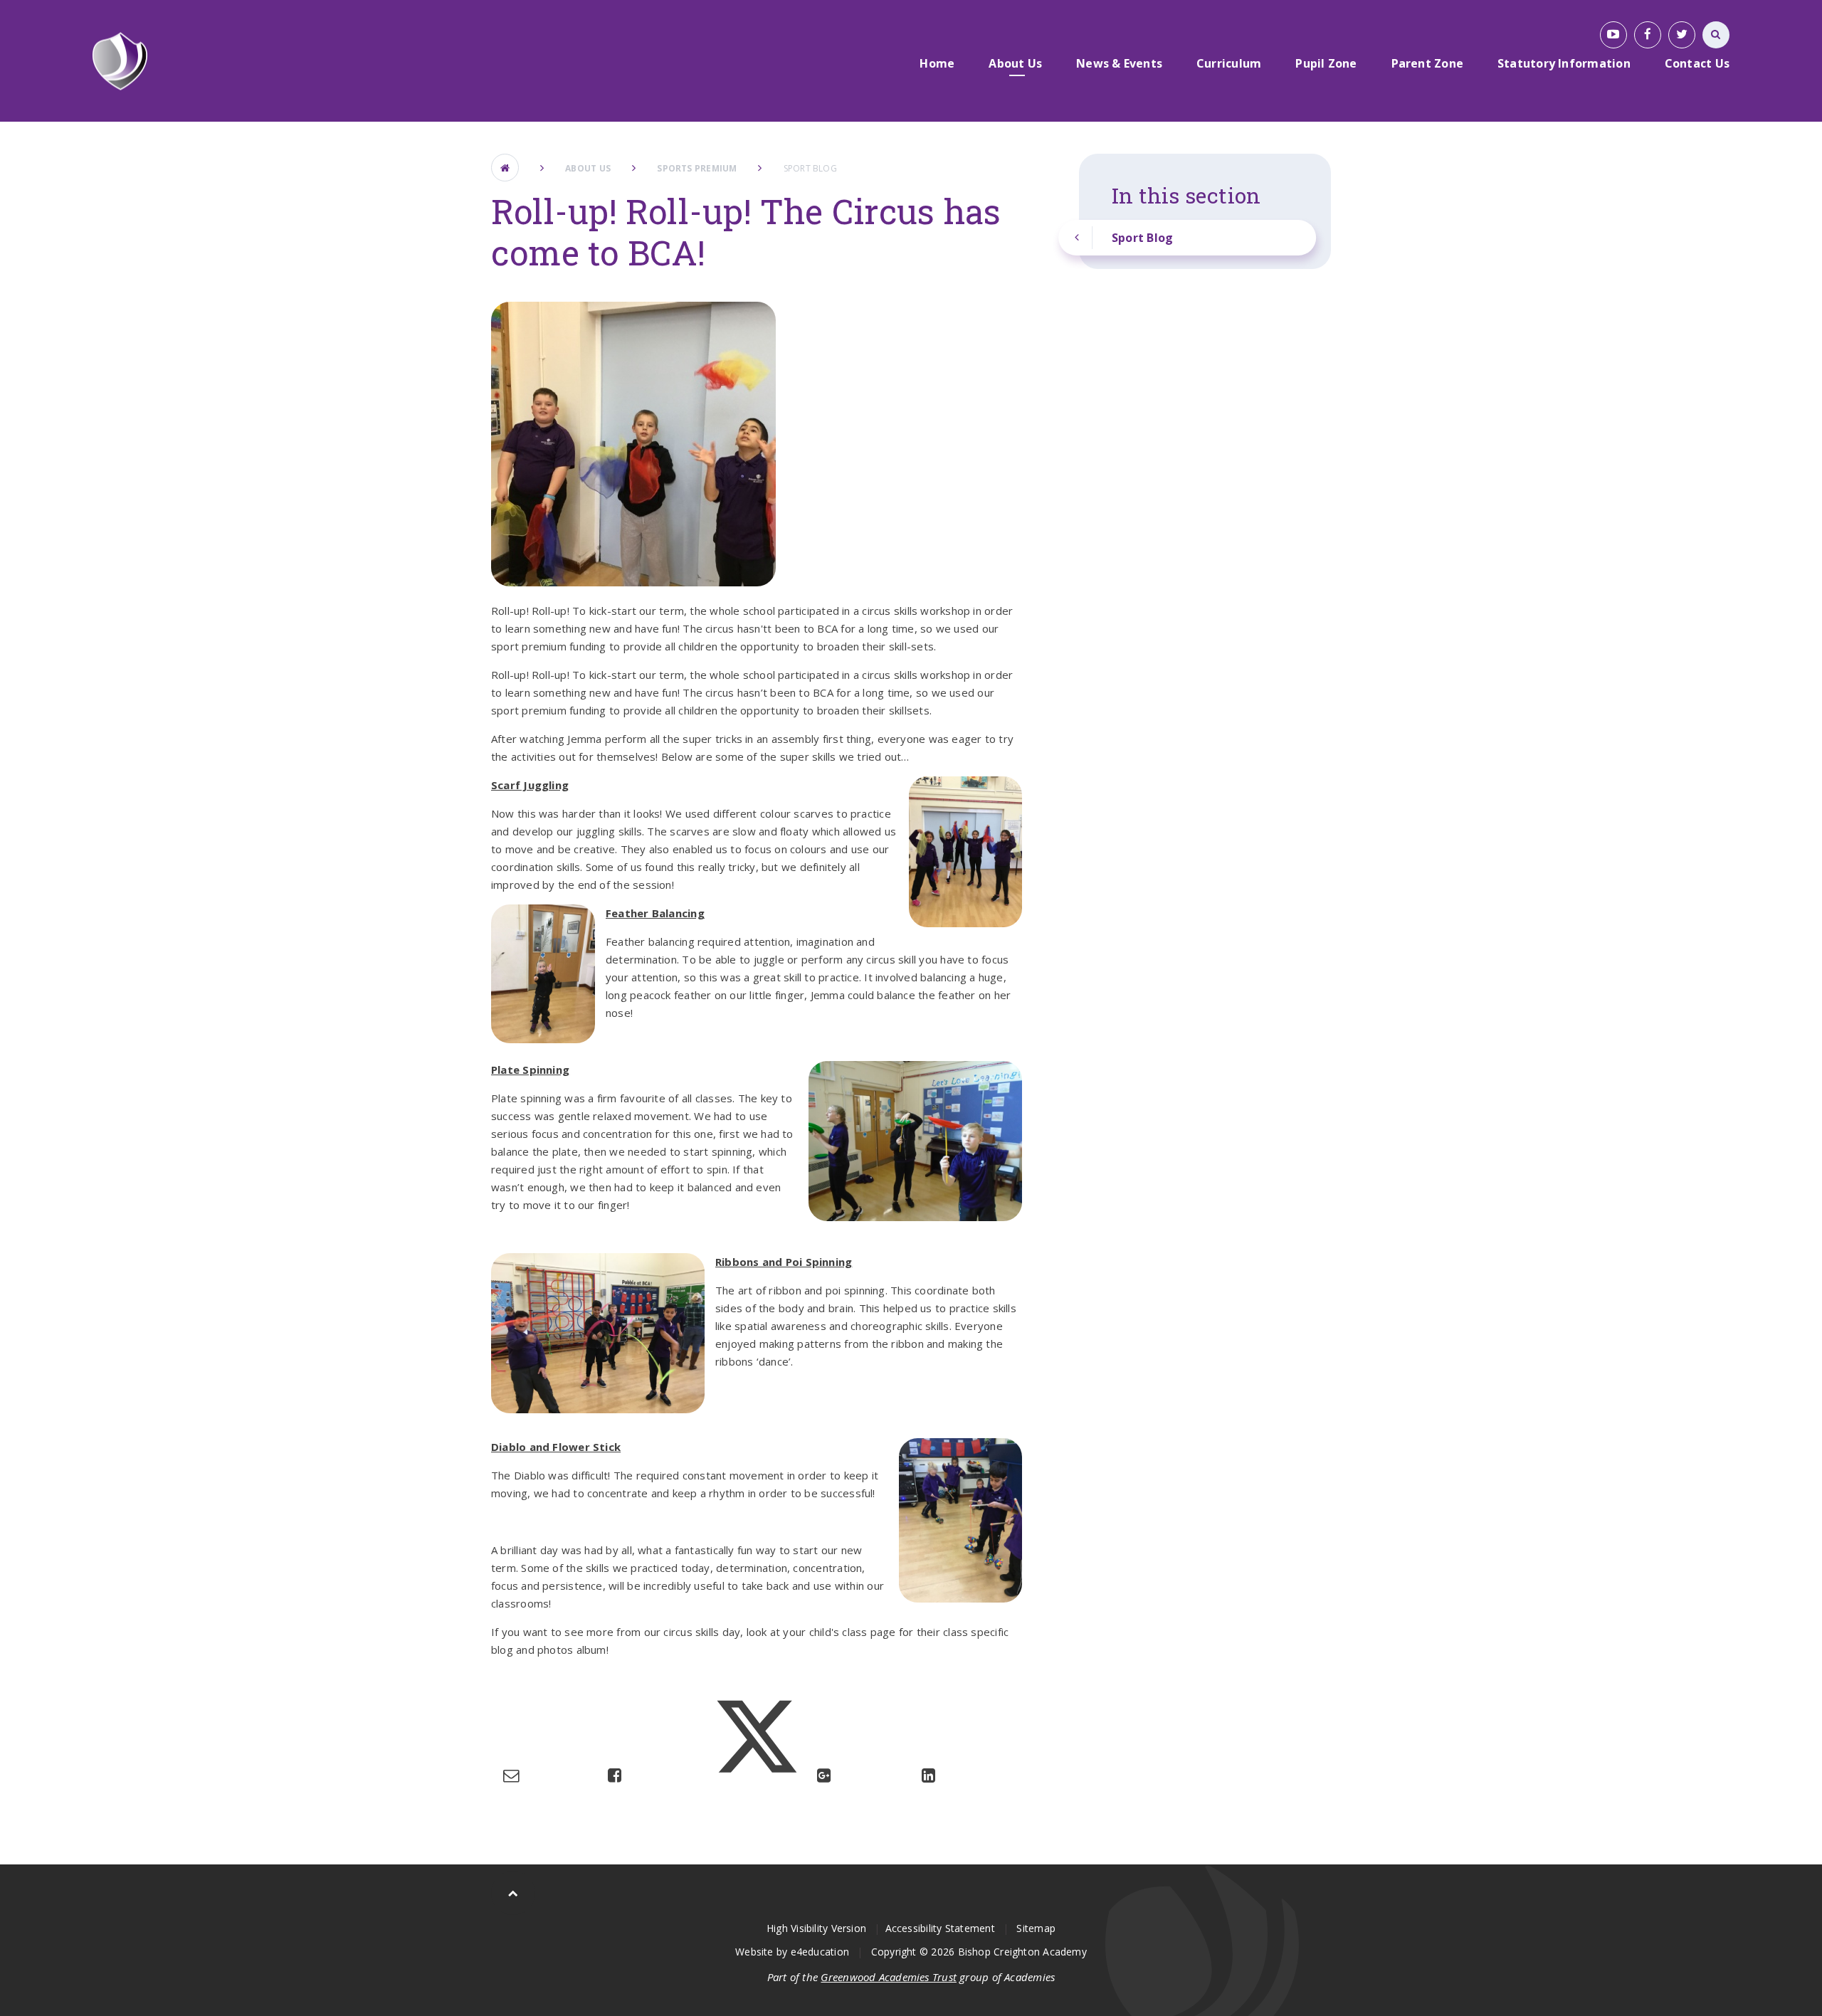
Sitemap (1036, 1928)
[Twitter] (1682, 35)
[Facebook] (1648, 35)
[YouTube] (1613, 35)
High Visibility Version (816, 1928)
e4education (820, 1952)
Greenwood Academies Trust (889, 1977)
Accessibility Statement (940, 1928)
